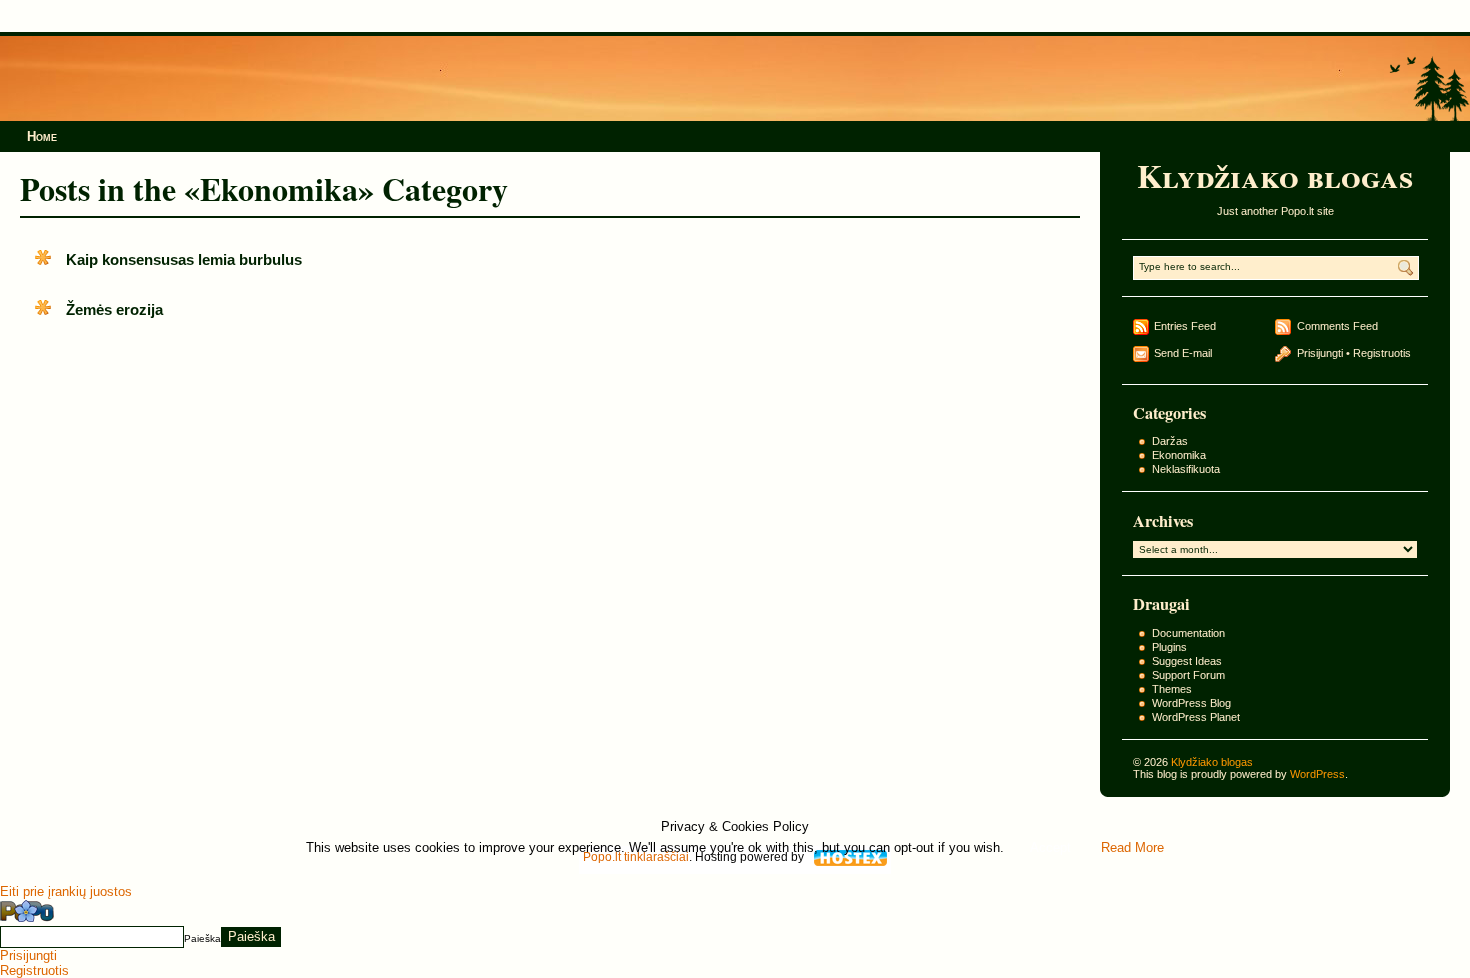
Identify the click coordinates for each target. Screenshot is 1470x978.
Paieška (202, 937)
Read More (1132, 847)
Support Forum (1188, 675)
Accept (1050, 847)
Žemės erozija (114, 309)
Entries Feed (1185, 326)
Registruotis (1382, 353)
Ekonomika (1179, 455)
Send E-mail (1183, 353)
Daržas (1170, 441)
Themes (1172, 689)
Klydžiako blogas (1275, 175)
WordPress (1317, 774)
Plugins (1169, 647)
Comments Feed (1337, 326)
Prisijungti (1320, 353)
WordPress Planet (1196, 717)
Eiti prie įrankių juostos (66, 891)
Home (42, 136)
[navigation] (735, 938)
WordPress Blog (1191, 703)
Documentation (1188, 633)
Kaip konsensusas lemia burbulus (184, 259)
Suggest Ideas (1187, 661)
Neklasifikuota (1186, 469)
